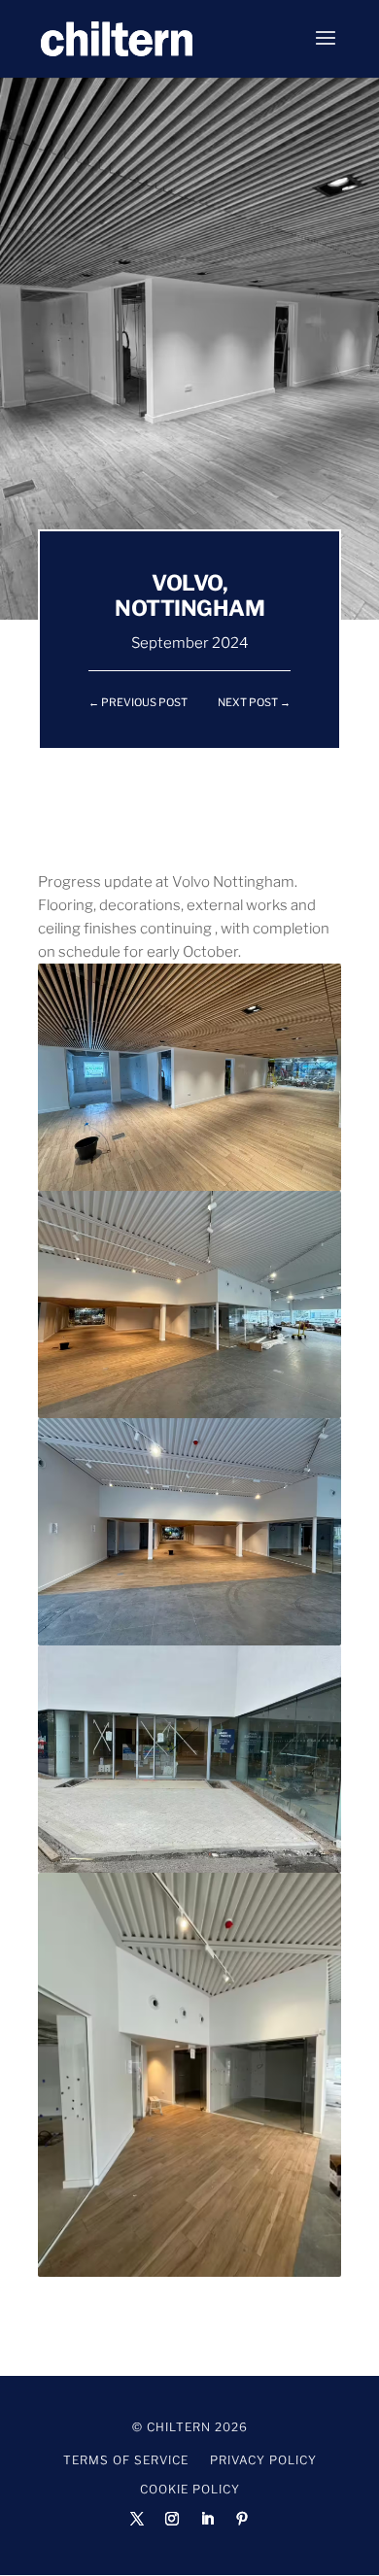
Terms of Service (126, 2460)
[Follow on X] (137, 2519)
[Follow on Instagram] (172, 2519)
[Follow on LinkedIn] (207, 2519)
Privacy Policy (263, 2460)
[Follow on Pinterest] (242, 2519)
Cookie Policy (190, 2490)
